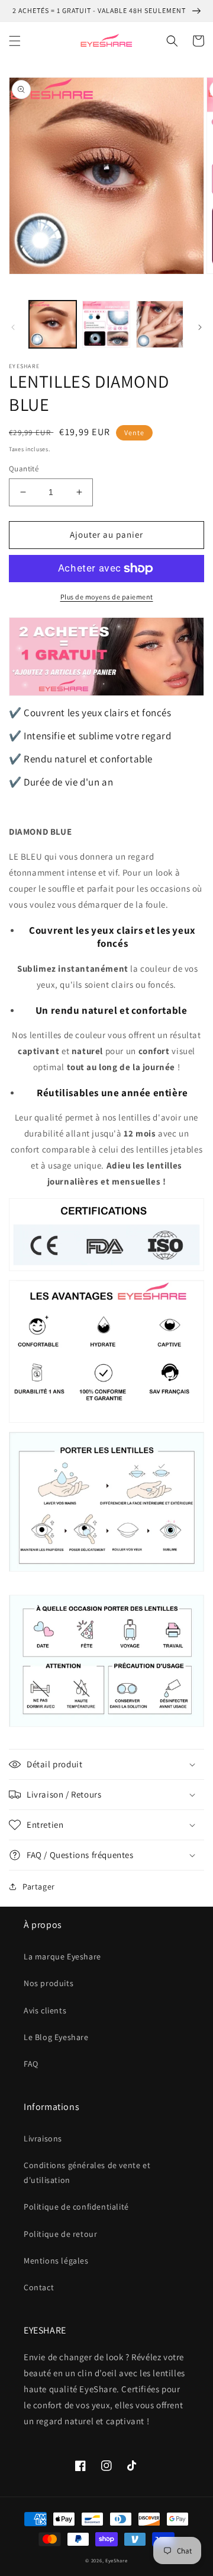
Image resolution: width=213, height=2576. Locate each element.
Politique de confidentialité (76, 2207)
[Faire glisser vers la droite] (200, 327)
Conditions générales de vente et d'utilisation (87, 2173)
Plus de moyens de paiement (107, 597)
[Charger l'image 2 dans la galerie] (106, 324)
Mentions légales (56, 2261)
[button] (15, 41)
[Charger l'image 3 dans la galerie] (160, 324)
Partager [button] (39, 1886)
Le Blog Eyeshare (56, 2037)
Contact (39, 2287)
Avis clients (45, 2010)
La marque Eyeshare (62, 1956)
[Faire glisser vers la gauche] (13, 327)
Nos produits (49, 1983)
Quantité (24, 469)
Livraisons (43, 2138)
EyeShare (117, 2560)
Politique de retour (60, 2234)
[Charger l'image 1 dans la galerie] (53, 324)
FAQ (31, 2064)
